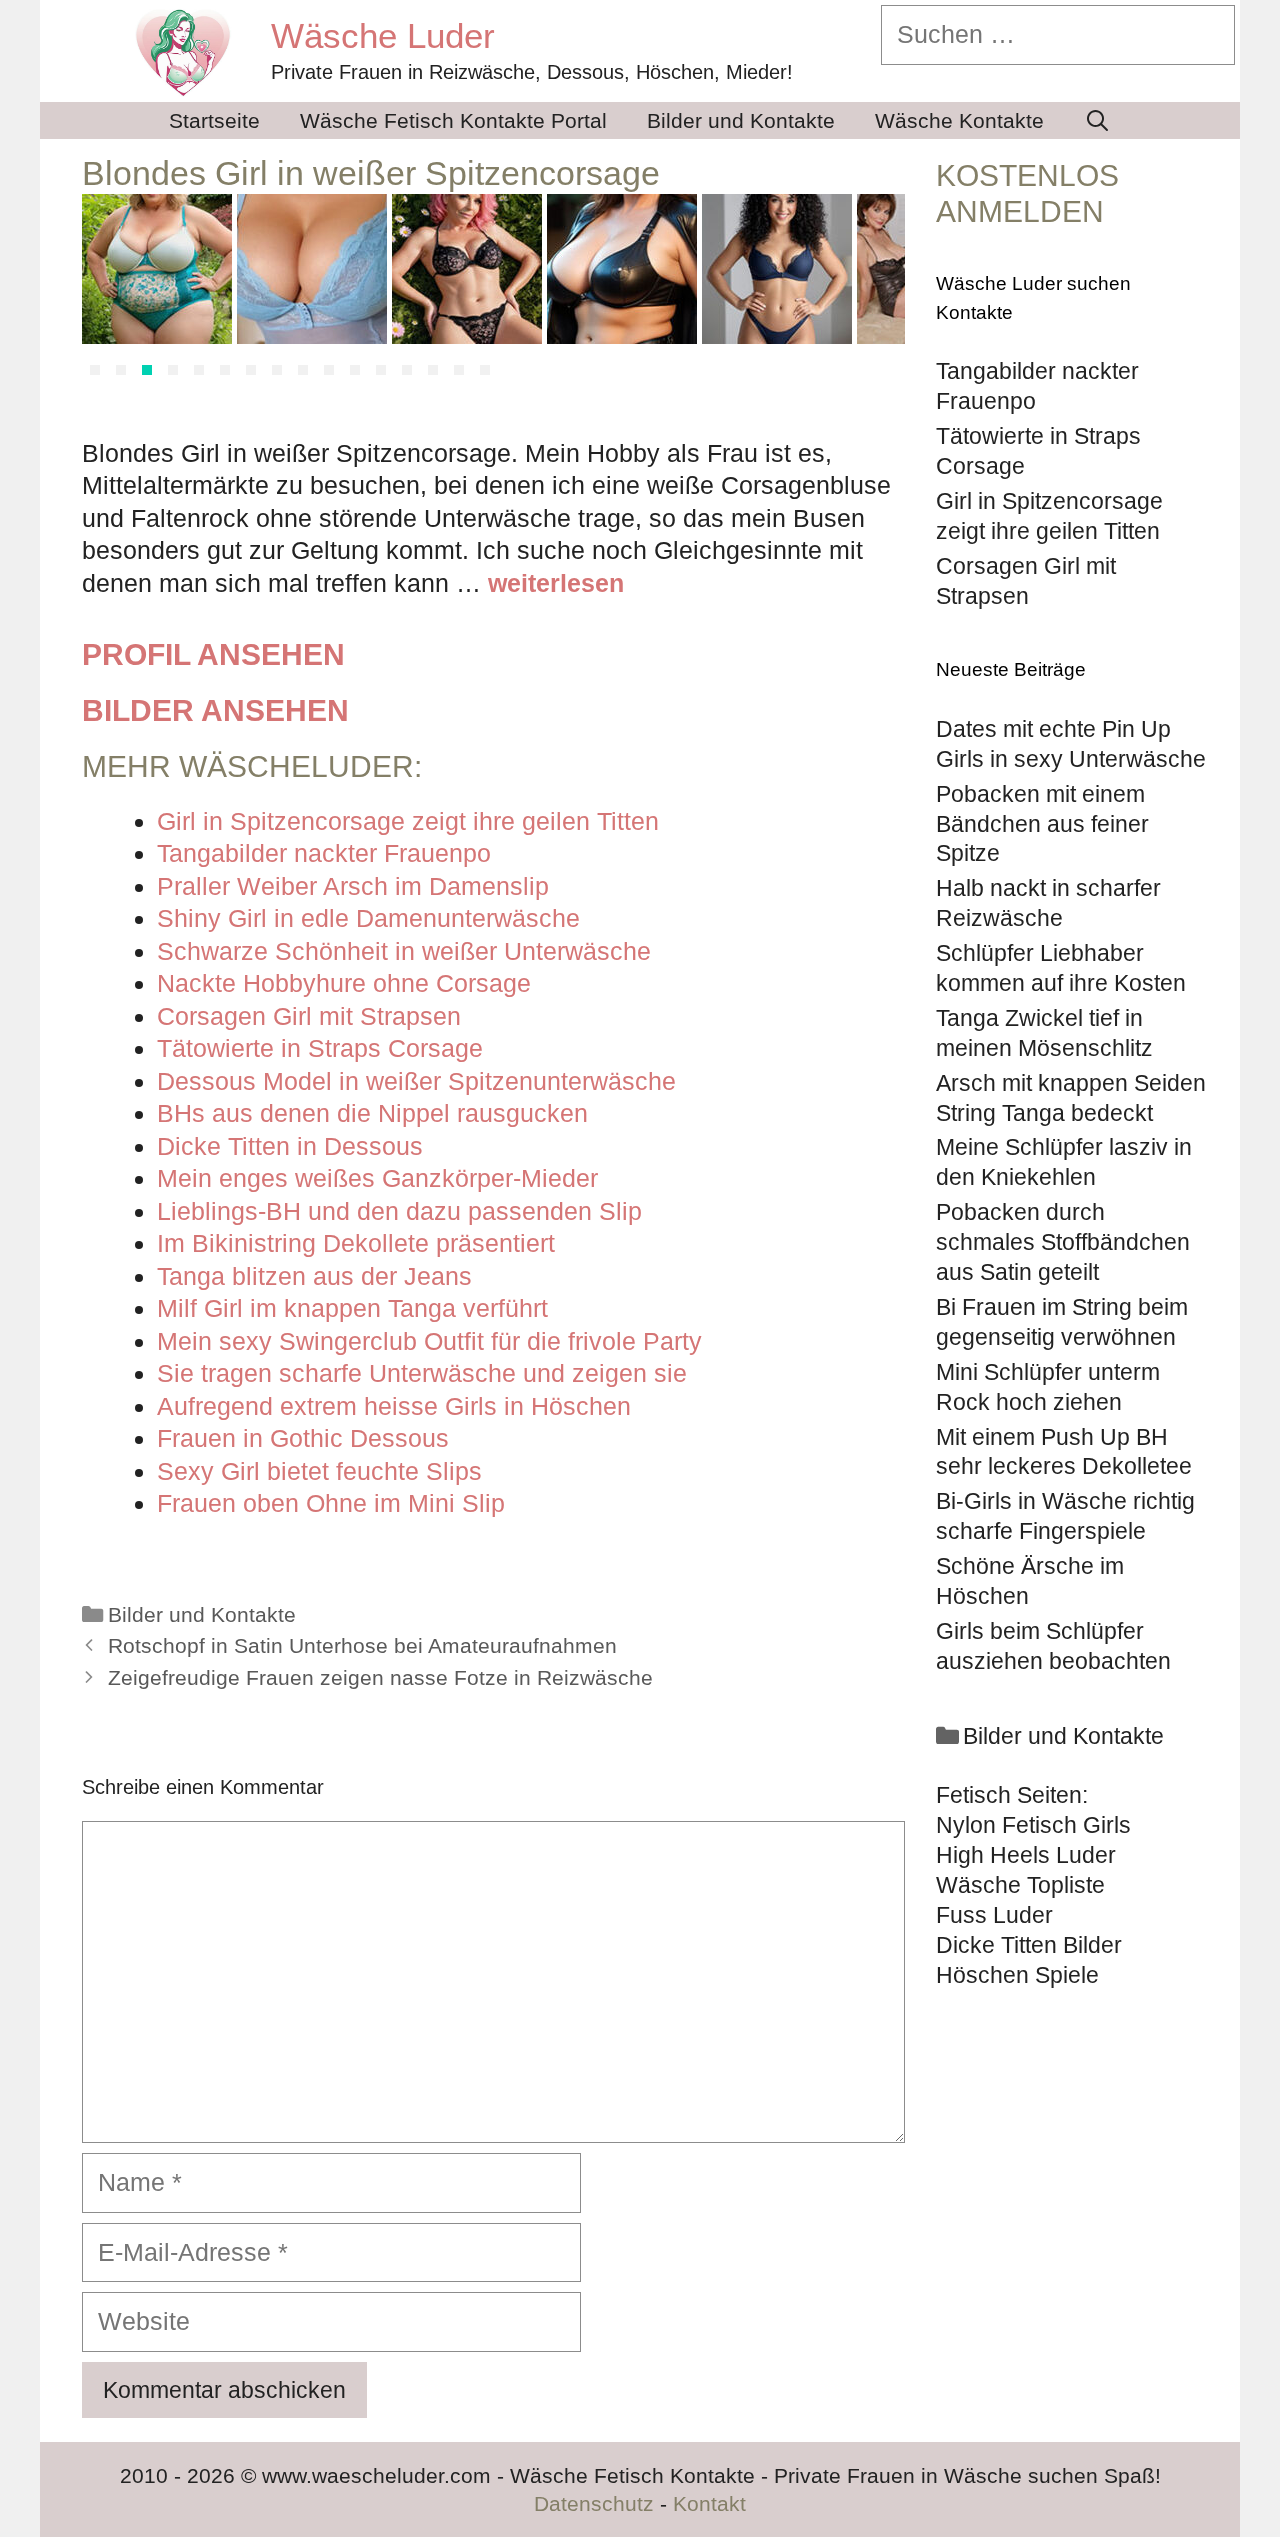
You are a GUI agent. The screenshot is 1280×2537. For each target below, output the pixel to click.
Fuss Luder (994, 1915)
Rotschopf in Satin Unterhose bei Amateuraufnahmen (362, 1646)
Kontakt (709, 2503)
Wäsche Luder (383, 35)
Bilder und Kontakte (741, 120)
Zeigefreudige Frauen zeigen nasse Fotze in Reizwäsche (380, 1678)
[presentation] (106, 290)
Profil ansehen (213, 654)
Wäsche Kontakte (959, 120)
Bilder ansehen (215, 710)
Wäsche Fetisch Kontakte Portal (453, 120)
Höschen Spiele (1017, 1975)
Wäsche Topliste (1020, 1885)
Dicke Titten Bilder (1029, 1945)
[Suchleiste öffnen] (1097, 120)
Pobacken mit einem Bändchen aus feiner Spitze (1042, 824)
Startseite (214, 120)
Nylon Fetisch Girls (1033, 1825)
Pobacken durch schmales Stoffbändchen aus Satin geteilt (1063, 1242)
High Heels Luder (1026, 1855)
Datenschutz (594, 2503)
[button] (95, 370)
